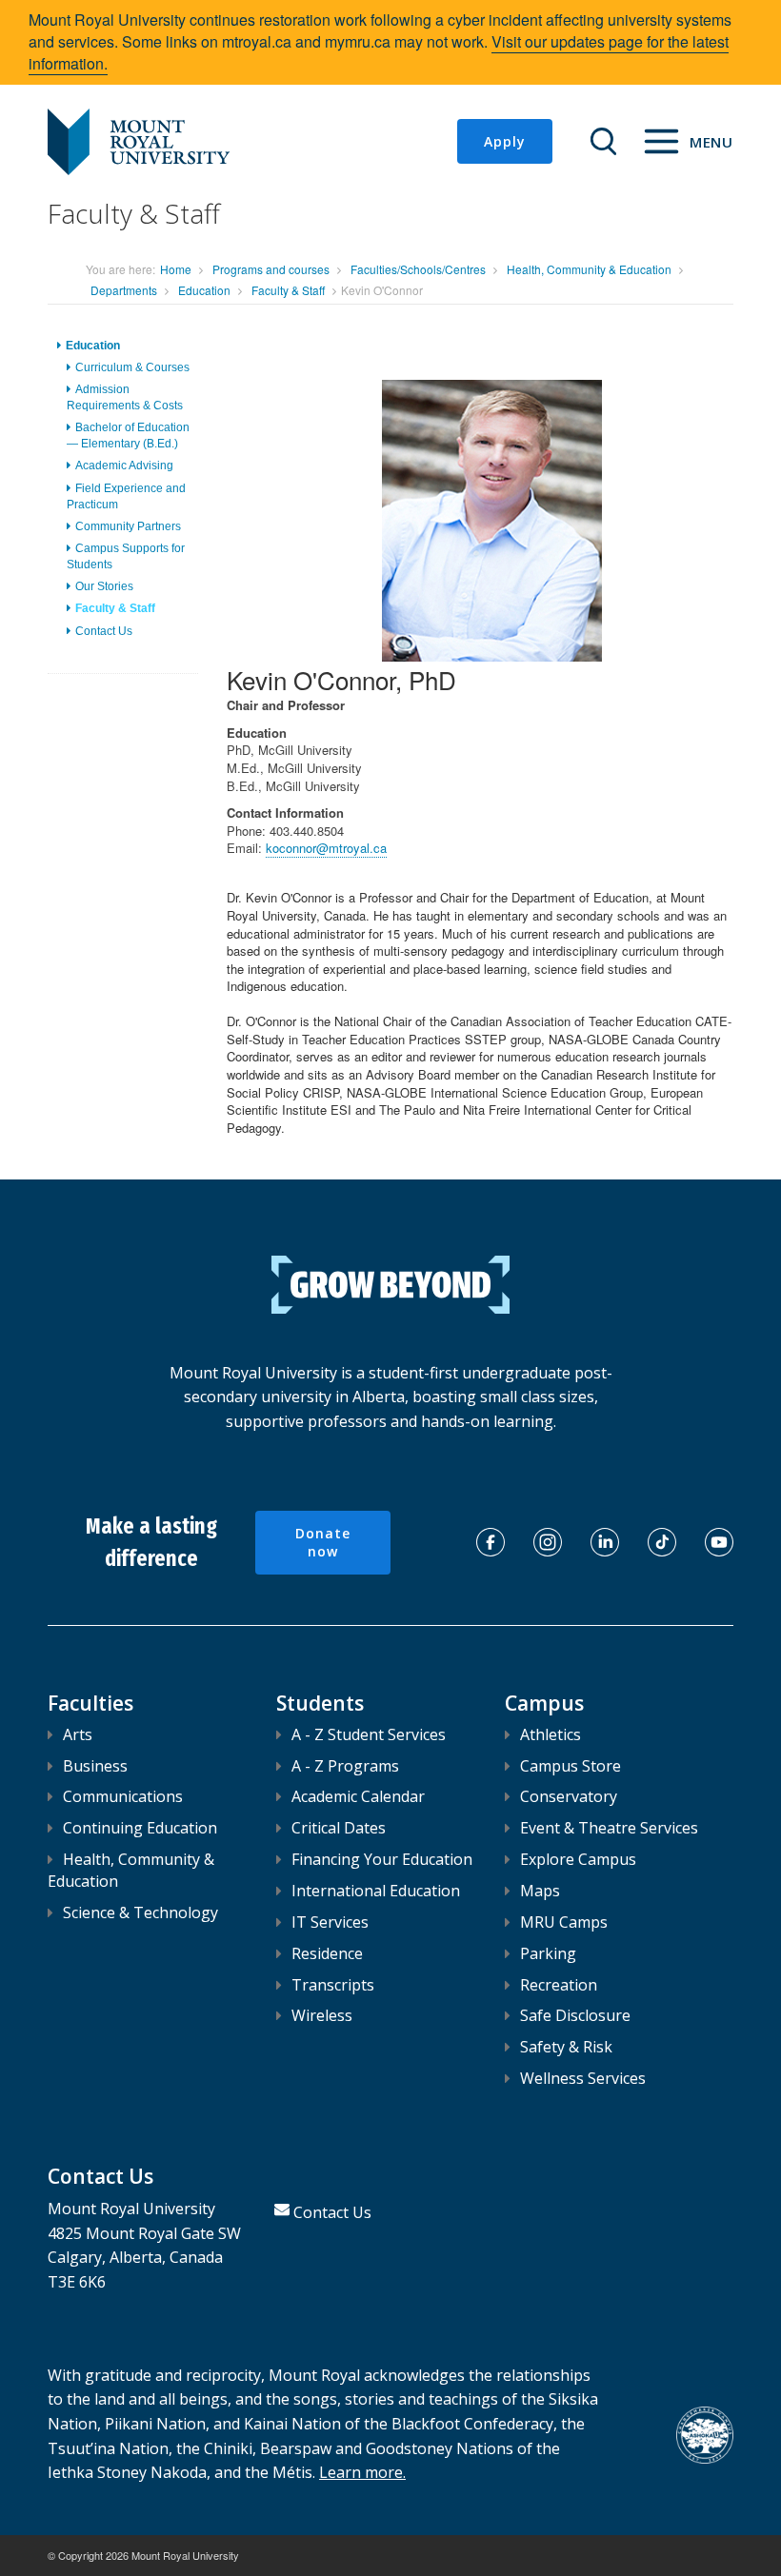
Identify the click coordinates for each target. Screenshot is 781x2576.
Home (176, 269)
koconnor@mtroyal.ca (326, 848)
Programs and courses (271, 269)
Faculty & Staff (288, 290)
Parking (548, 1953)
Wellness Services (583, 2078)
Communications (123, 1796)
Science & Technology (140, 1912)
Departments (124, 290)
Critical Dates (339, 1828)
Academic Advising (124, 466)
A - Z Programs (345, 1766)
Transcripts (333, 1985)
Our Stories (104, 586)
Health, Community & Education (589, 269)
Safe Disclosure (575, 2015)
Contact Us (104, 631)
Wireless (322, 2015)
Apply (505, 141)
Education (204, 290)
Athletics (551, 1734)
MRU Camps (564, 1922)
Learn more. (362, 2472)
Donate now (323, 1543)
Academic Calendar (358, 1796)
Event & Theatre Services (609, 1828)
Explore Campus (578, 1859)
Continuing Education (140, 1828)
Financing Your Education (382, 1859)
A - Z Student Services (369, 1734)
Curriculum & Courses (132, 367)
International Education (376, 1891)
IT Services (330, 1922)
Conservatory (569, 1796)
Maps (540, 1891)
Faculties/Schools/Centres (418, 269)
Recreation (559, 1985)
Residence (327, 1953)
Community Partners (128, 526)
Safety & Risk (566, 2047)
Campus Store (571, 1766)
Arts (78, 1734)
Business (95, 1766)
